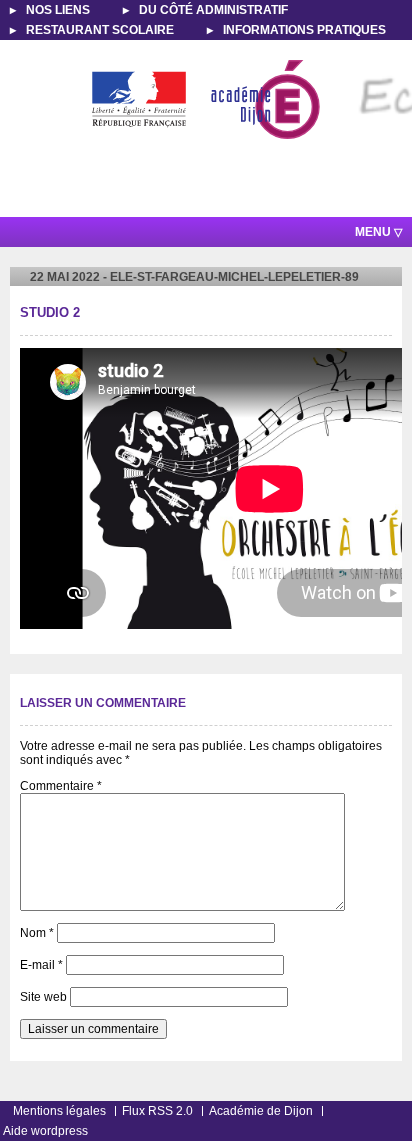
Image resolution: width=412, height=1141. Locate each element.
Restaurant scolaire (100, 30)
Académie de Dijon (261, 1111)
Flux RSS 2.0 (157, 1111)
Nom (37, 933)
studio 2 (50, 313)
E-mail (41, 965)
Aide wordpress (45, 1131)
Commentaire (61, 786)
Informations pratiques (304, 30)
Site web (43, 997)
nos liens (58, 10)
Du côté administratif (213, 10)
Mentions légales (59, 1111)
